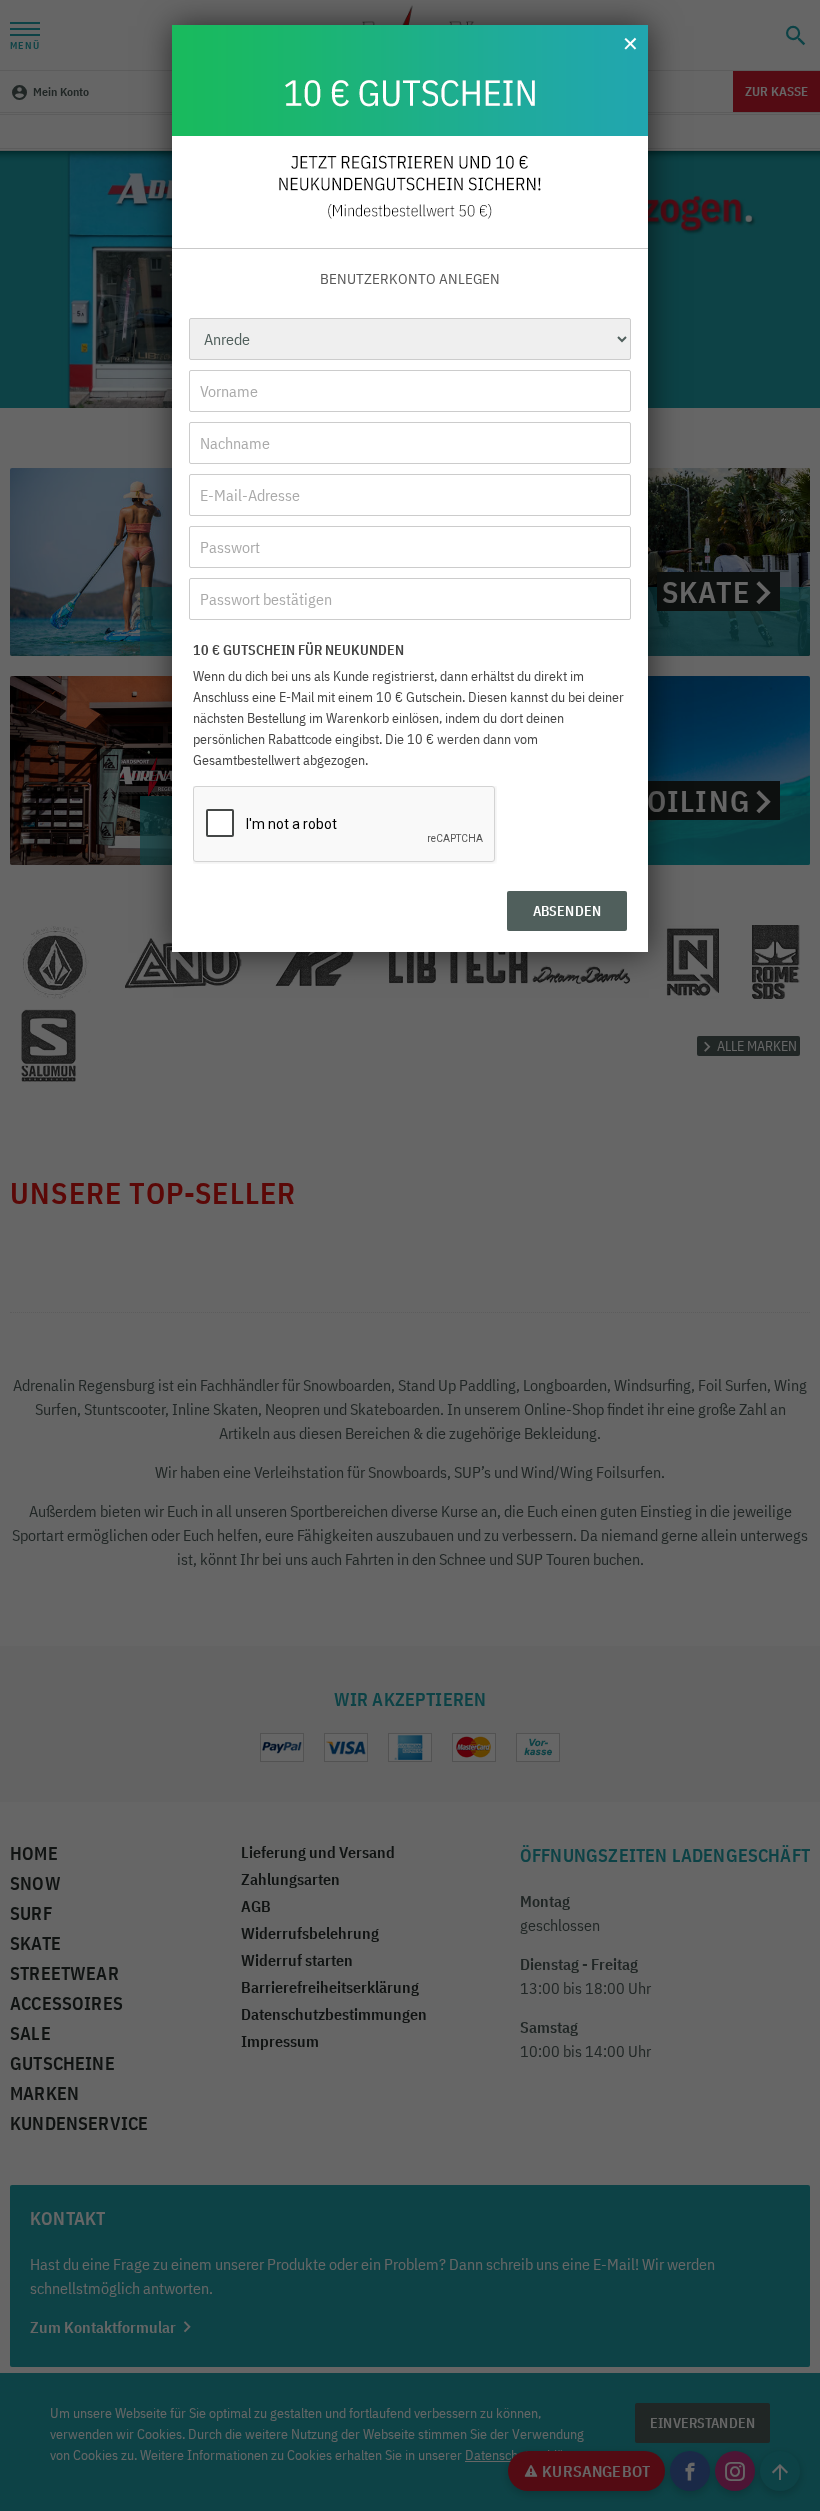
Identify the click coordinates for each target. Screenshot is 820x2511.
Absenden (567, 911)
